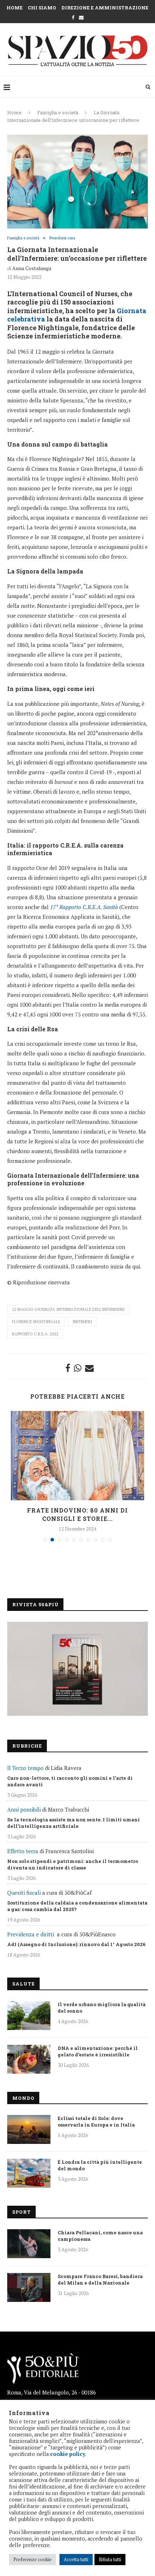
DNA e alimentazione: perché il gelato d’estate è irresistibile (98, 2051)
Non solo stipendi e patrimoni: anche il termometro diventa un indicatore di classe (73, 1864)
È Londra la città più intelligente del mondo (100, 2165)
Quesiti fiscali (24, 1893)
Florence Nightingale (36, 1322)
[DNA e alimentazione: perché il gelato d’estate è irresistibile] (29, 2059)
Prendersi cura (62, 238)
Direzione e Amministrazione (105, 8)
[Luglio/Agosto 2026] (77, 1669)
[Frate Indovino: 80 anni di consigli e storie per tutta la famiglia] (77, 1456)
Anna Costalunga (32, 268)
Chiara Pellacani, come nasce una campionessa (100, 2236)
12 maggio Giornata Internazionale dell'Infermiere (68, 1309)
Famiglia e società (58, 112)
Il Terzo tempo (25, 1768)
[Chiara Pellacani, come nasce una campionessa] (29, 2244)
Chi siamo (42, 8)
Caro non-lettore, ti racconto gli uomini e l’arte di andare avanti (70, 1781)
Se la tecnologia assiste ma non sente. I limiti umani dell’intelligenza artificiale (74, 1823)
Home (15, 8)
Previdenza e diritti (31, 1934)
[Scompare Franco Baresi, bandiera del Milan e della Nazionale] (29, 2287)
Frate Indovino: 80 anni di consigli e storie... (77, 1514)
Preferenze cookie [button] (32, 2559)
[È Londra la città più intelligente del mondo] (29, 2173)
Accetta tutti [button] (76, 2559)
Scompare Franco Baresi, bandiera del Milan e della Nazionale (100, 2279)
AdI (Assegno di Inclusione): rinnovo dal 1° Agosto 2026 (76, 1944)
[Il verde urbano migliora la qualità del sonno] (29, 2016)
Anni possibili (24, 1809)
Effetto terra (23, 1851)
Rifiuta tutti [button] (110, 2559)
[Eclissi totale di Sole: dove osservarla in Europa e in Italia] (29, 2129)
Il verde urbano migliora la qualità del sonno (102, 2008)
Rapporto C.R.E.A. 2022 (35, 1334)
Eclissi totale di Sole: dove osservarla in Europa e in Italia (96, 2121)
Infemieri (82, 1322)
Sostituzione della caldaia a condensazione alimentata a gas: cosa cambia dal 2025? (77, 1906)
